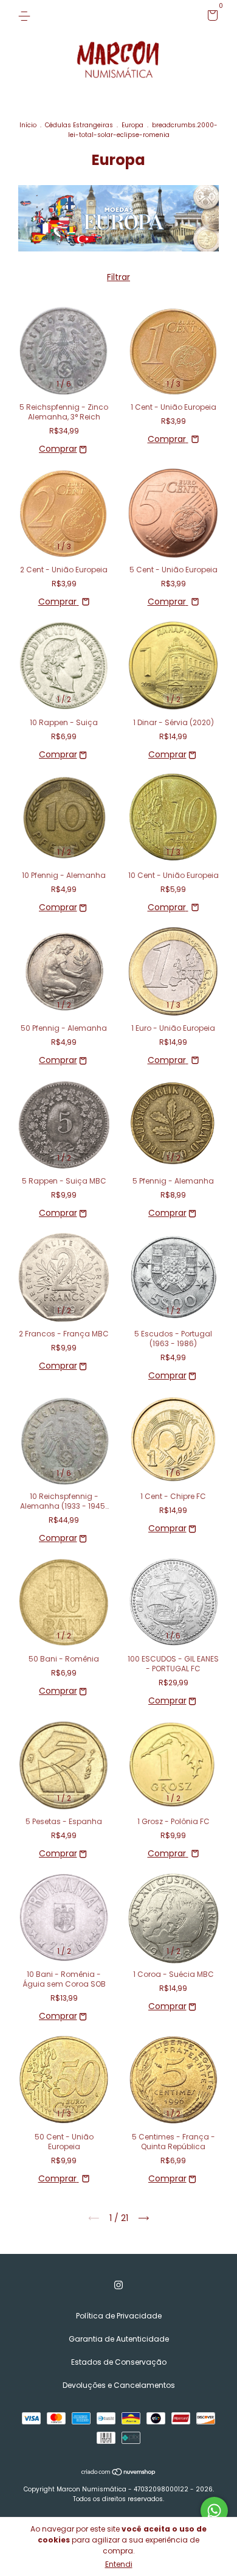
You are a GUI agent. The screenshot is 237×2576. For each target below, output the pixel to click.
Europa (132, 125)
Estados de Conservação (119, 2362)
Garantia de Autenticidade (119, 2339)
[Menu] (26, 16)
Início (28, 125)
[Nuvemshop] (119, 2473)
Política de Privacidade (119, 2316)
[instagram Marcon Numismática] (118, 2285)
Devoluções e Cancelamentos (119, 2385)
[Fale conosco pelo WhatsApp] (214, 2511)
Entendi (119, 2564)
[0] (211, 17)
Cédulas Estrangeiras (79, 125)
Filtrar (118, 277)
